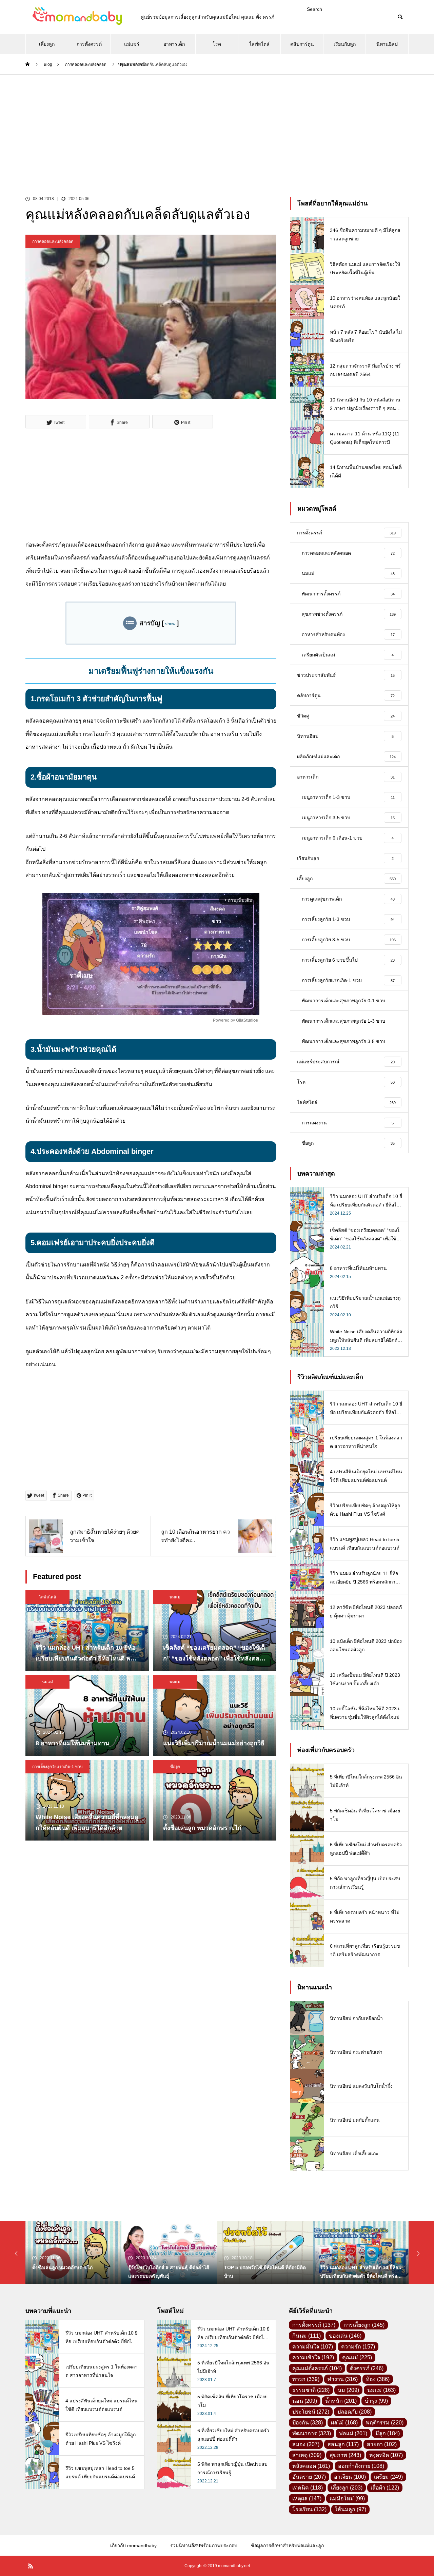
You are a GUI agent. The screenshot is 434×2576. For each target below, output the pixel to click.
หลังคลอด (311, 2466)
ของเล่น (345, 2336)
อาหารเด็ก (174, 44)
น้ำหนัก (341, 2401)
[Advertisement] (217, 125)
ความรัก (358, 2347)
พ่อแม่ (353, 2433)
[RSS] (31, 2566)
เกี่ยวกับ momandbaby (133, 2545)
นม (348, 2390)
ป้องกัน (308, 2423)
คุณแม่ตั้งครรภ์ (317, 2368)
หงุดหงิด (386, 2455)
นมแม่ (175, 1597)
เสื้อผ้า (385, 2488)
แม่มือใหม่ (347, 2499)
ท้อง (378, 2379)
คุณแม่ (357, 2357)
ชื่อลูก (175, 1767)
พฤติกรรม (385, 2423)
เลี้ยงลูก (47, 44)
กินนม (307, 2336)
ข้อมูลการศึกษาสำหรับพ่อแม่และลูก (287, 2545)
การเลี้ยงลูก (364, 2325)
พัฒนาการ (312, 2433)
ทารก (306, 2379)
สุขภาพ (345, 2455)
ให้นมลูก (350, 2509)
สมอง (306, 2444)
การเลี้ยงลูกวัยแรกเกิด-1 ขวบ (57, 1767)
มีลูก (388, 2433)
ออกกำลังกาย (361, 2466)
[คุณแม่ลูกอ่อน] (76, 17)
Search (314, 9)
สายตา (382, 2444)
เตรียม (388, 2477)
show (170, 624)
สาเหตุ (307, 2455)
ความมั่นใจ (313, 2347)
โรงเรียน (309, 2509)
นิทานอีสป (387, 44)
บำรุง (376, 2401)
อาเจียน (350, 2477)
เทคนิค (308, 2488)
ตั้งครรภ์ (367, 2368)
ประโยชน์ (311, 2412)
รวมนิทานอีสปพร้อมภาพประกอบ (204, 2545)
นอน (305, 2401)
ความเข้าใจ (313, 2357)
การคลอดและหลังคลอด (53, 241)
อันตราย (309, 2477)
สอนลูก (343, 2444)
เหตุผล (307, 2499)
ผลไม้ (344, 2423)
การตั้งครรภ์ (89, 44)
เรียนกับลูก (345, 44)
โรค (217, 44)
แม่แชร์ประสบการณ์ (132, 48)
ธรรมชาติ (311, 2390)
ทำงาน (343, 2379)
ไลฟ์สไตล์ (259, 44)
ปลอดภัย (354, 2412)
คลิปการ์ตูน (302, 44)
